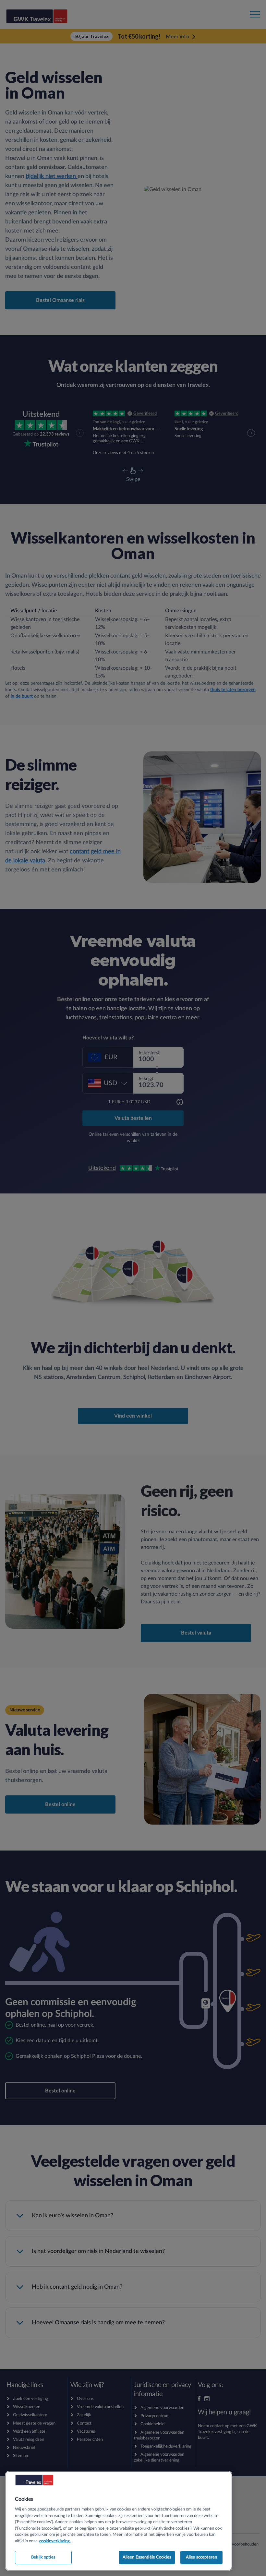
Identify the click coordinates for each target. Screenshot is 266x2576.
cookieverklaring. (55, 2541)
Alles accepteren (201, 2557)
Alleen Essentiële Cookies (147, 2557)
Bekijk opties (43, 2557)
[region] (119, 2521)
